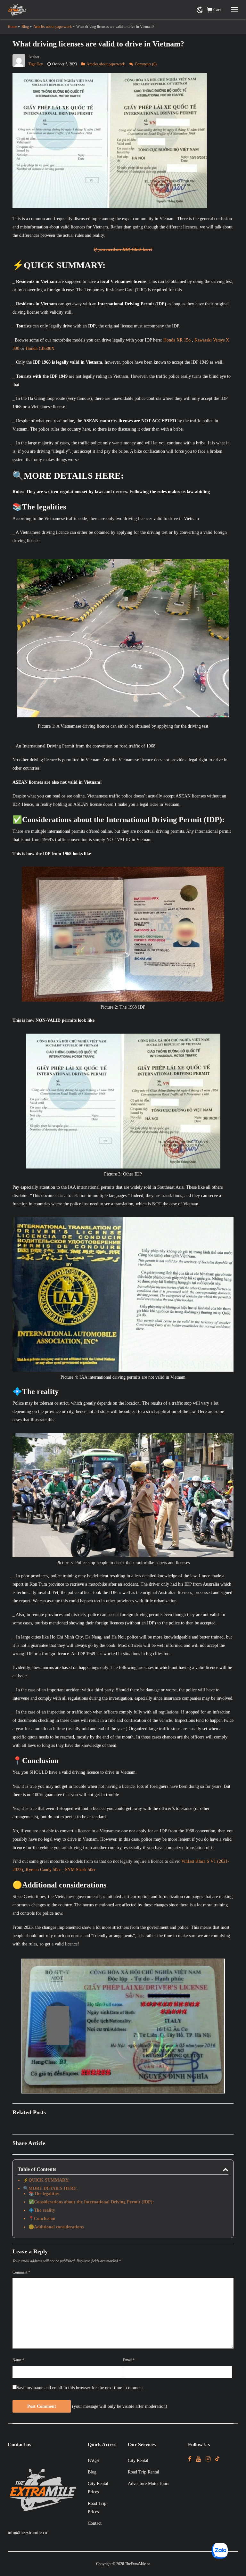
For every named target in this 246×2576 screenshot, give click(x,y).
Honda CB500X (40, 348)
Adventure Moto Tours (148, 2484)
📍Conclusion (42, 2219)
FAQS (93, 2460)
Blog (92, 2472)
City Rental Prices (98, 2488)
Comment (21, 2272)
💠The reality (42, 2210)
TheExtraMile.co (138, 2564)
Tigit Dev (36, 64)
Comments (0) (146, 64)
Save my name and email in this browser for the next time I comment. (80, 2388)
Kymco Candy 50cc (43, 1870)
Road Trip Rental (143, 2472)
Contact (95, 2523)
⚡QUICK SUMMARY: (46, 2180)
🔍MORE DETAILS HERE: (50, 2188)
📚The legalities (44, 2194)
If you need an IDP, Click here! (123, 249)
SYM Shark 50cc (81, 1870)
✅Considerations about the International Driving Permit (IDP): (91, 2202)
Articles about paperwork (106, 64)
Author (34, 57)
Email (129, 2360)
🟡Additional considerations (56, 2227)
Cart (217, 10)
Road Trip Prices (97, 2508)
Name (18, 2360)
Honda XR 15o (177, 340)
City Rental (138, 2460)
